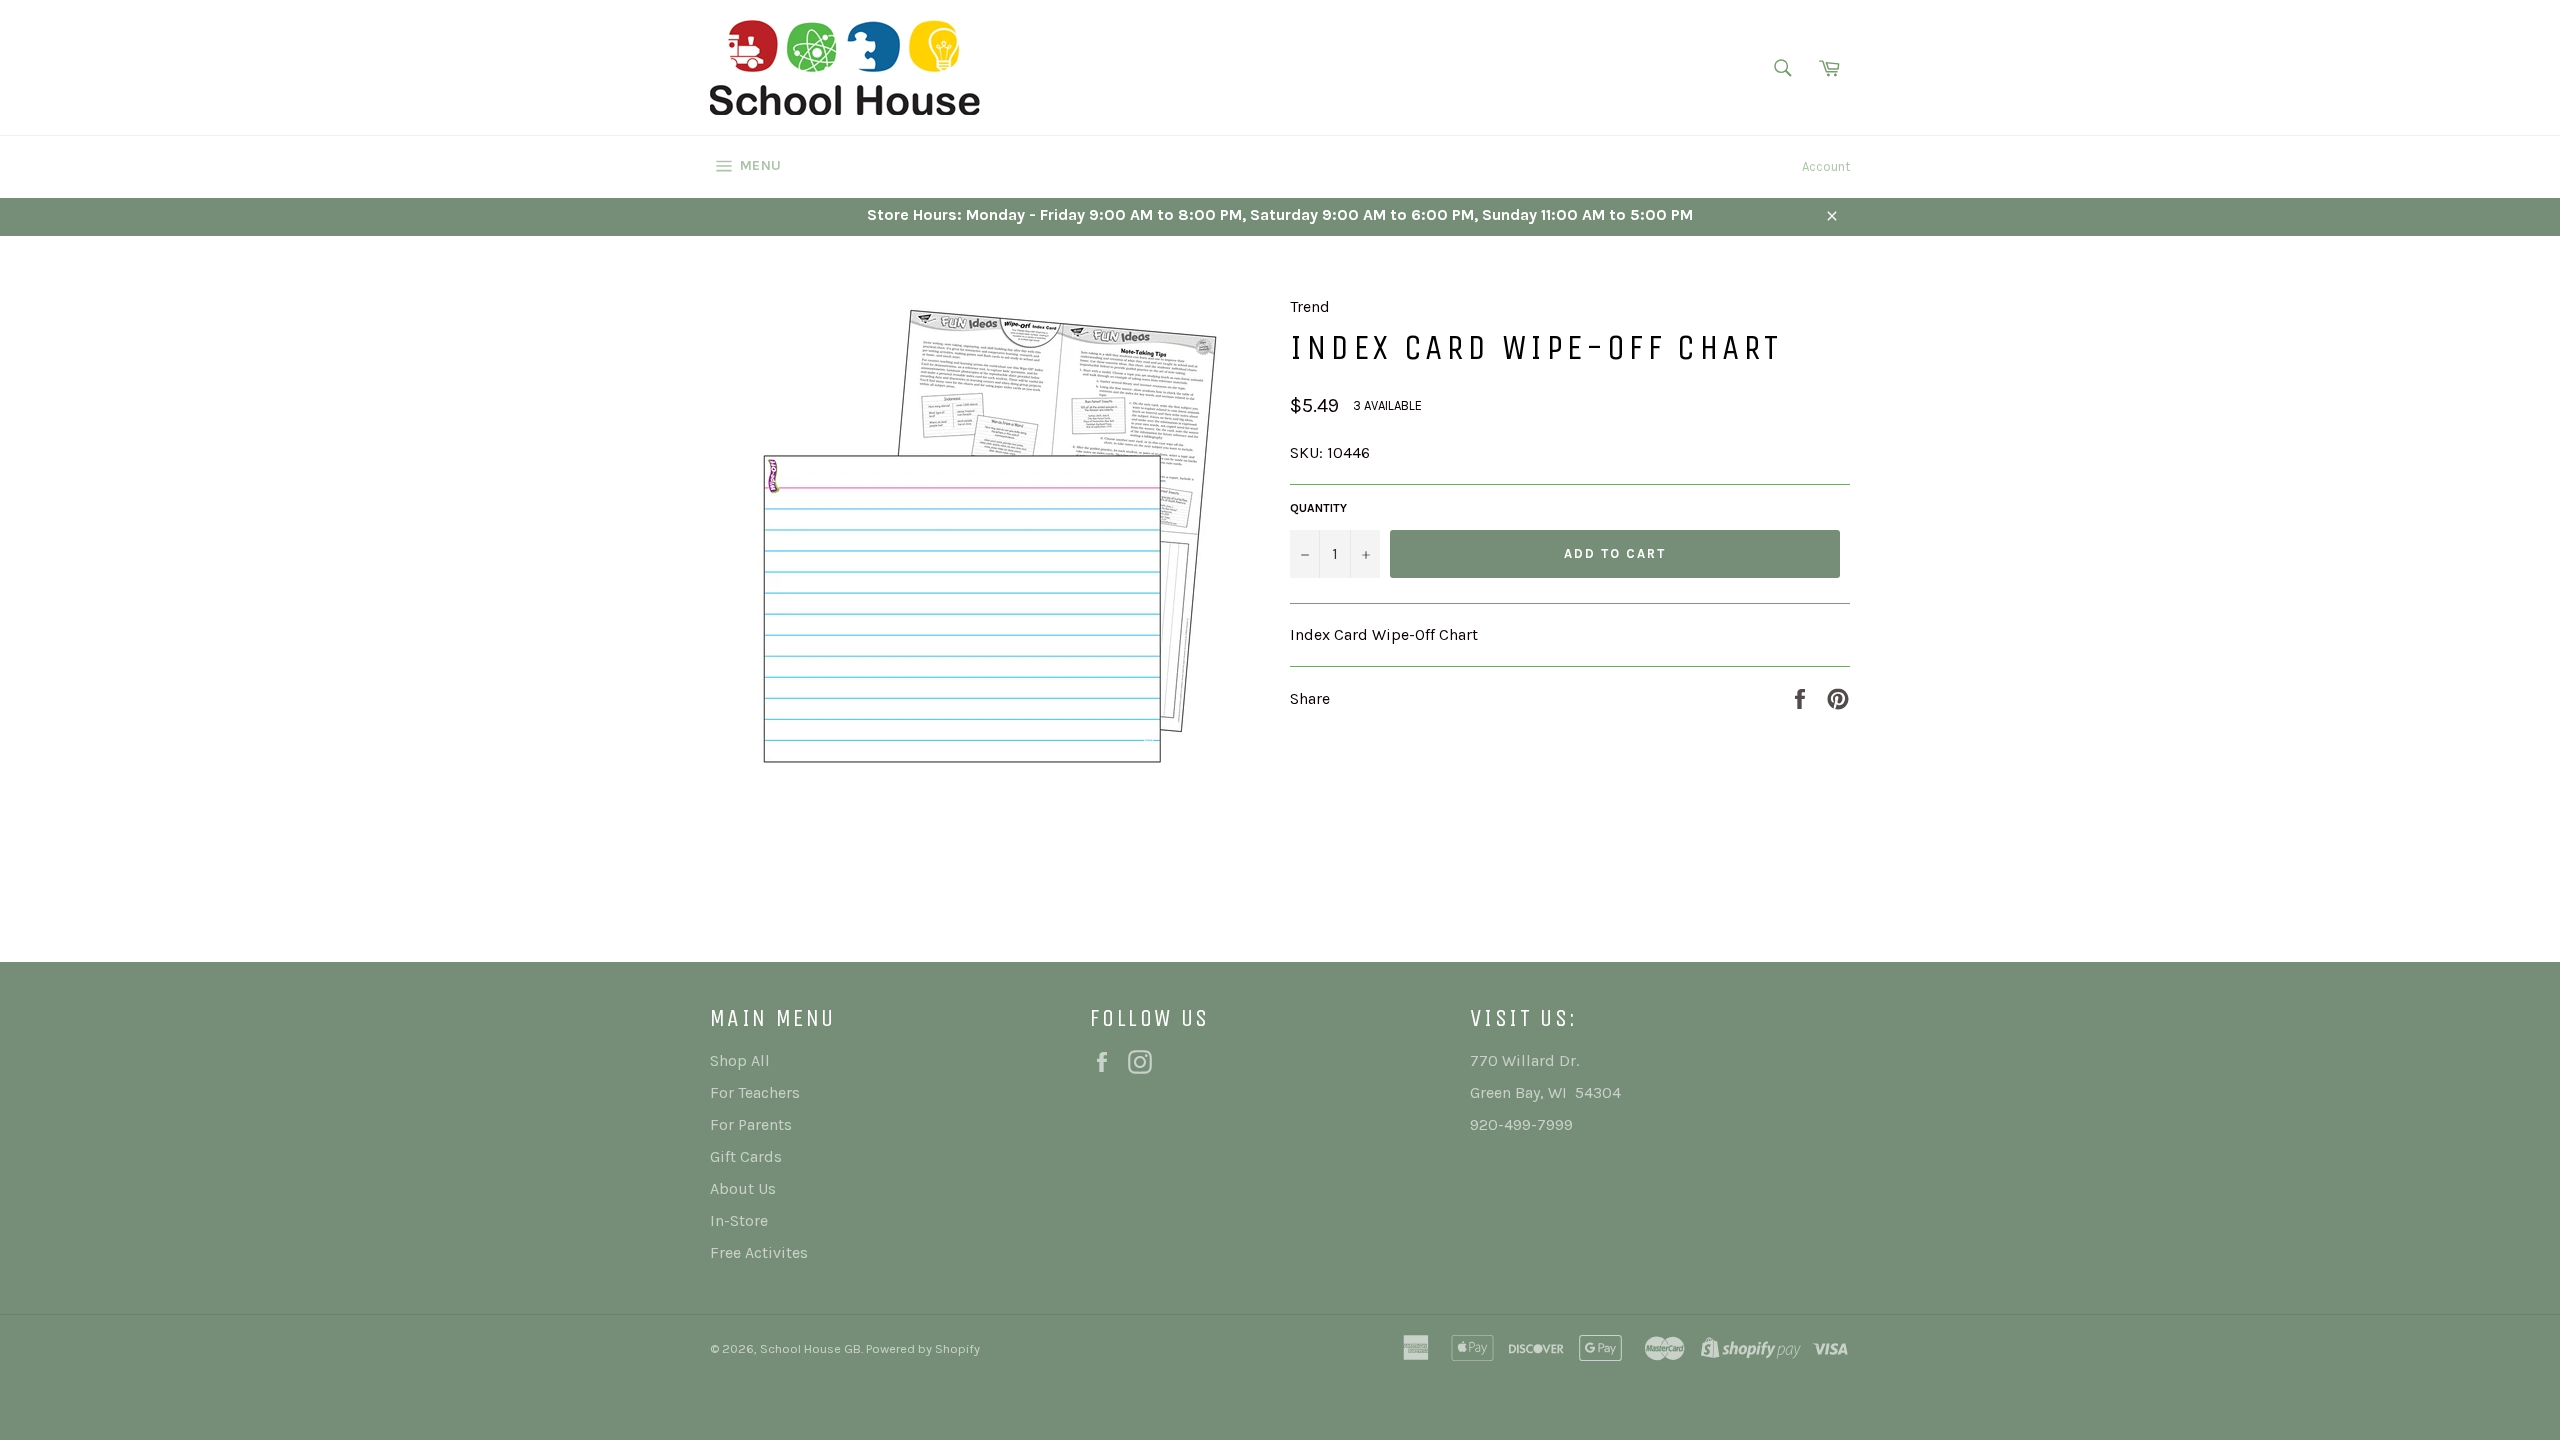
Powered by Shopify (923, 1348)
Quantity (1318, 508)
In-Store (739, 1220)
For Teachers (755, 1092)
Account (1826, 166)
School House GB (810, 1348)
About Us (743, 1188)
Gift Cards (746, 1156)
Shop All (740, 1060)
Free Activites (759, 1252)
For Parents (751, 1124)
